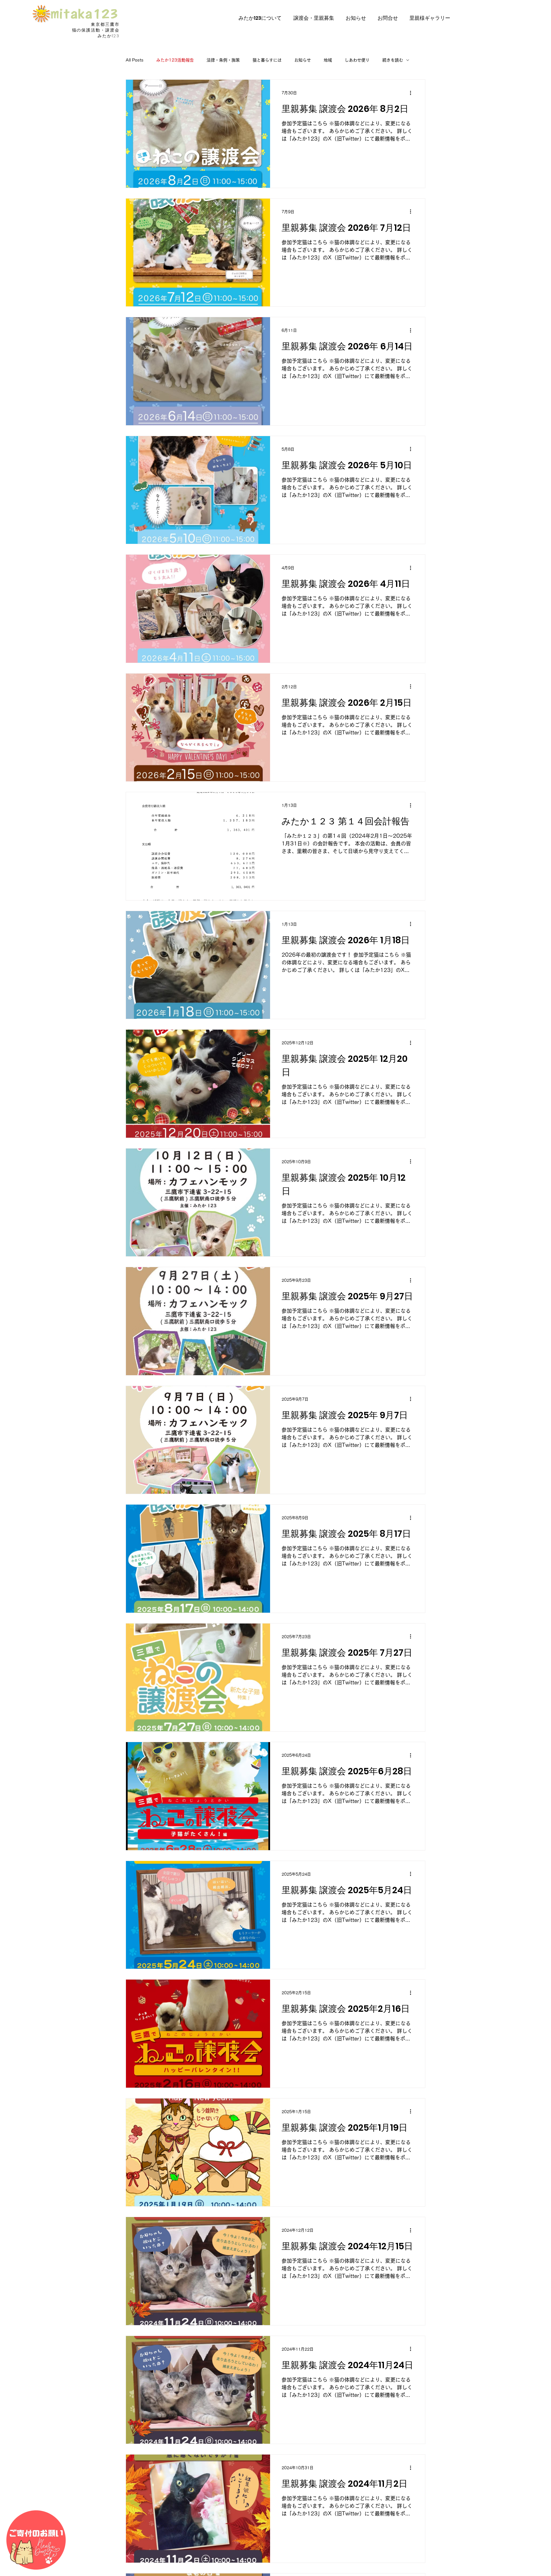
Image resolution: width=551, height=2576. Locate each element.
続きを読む (393, 60)
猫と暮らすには (267, 60)
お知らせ (303, 60)
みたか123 (109, 36)
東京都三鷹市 (105, 24)
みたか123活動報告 (175, 60)
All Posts (135, 60)
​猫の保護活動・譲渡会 (96, 30)
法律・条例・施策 (223, 60)
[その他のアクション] (413, 93)
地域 (328, 60)
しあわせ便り (357, 60)
